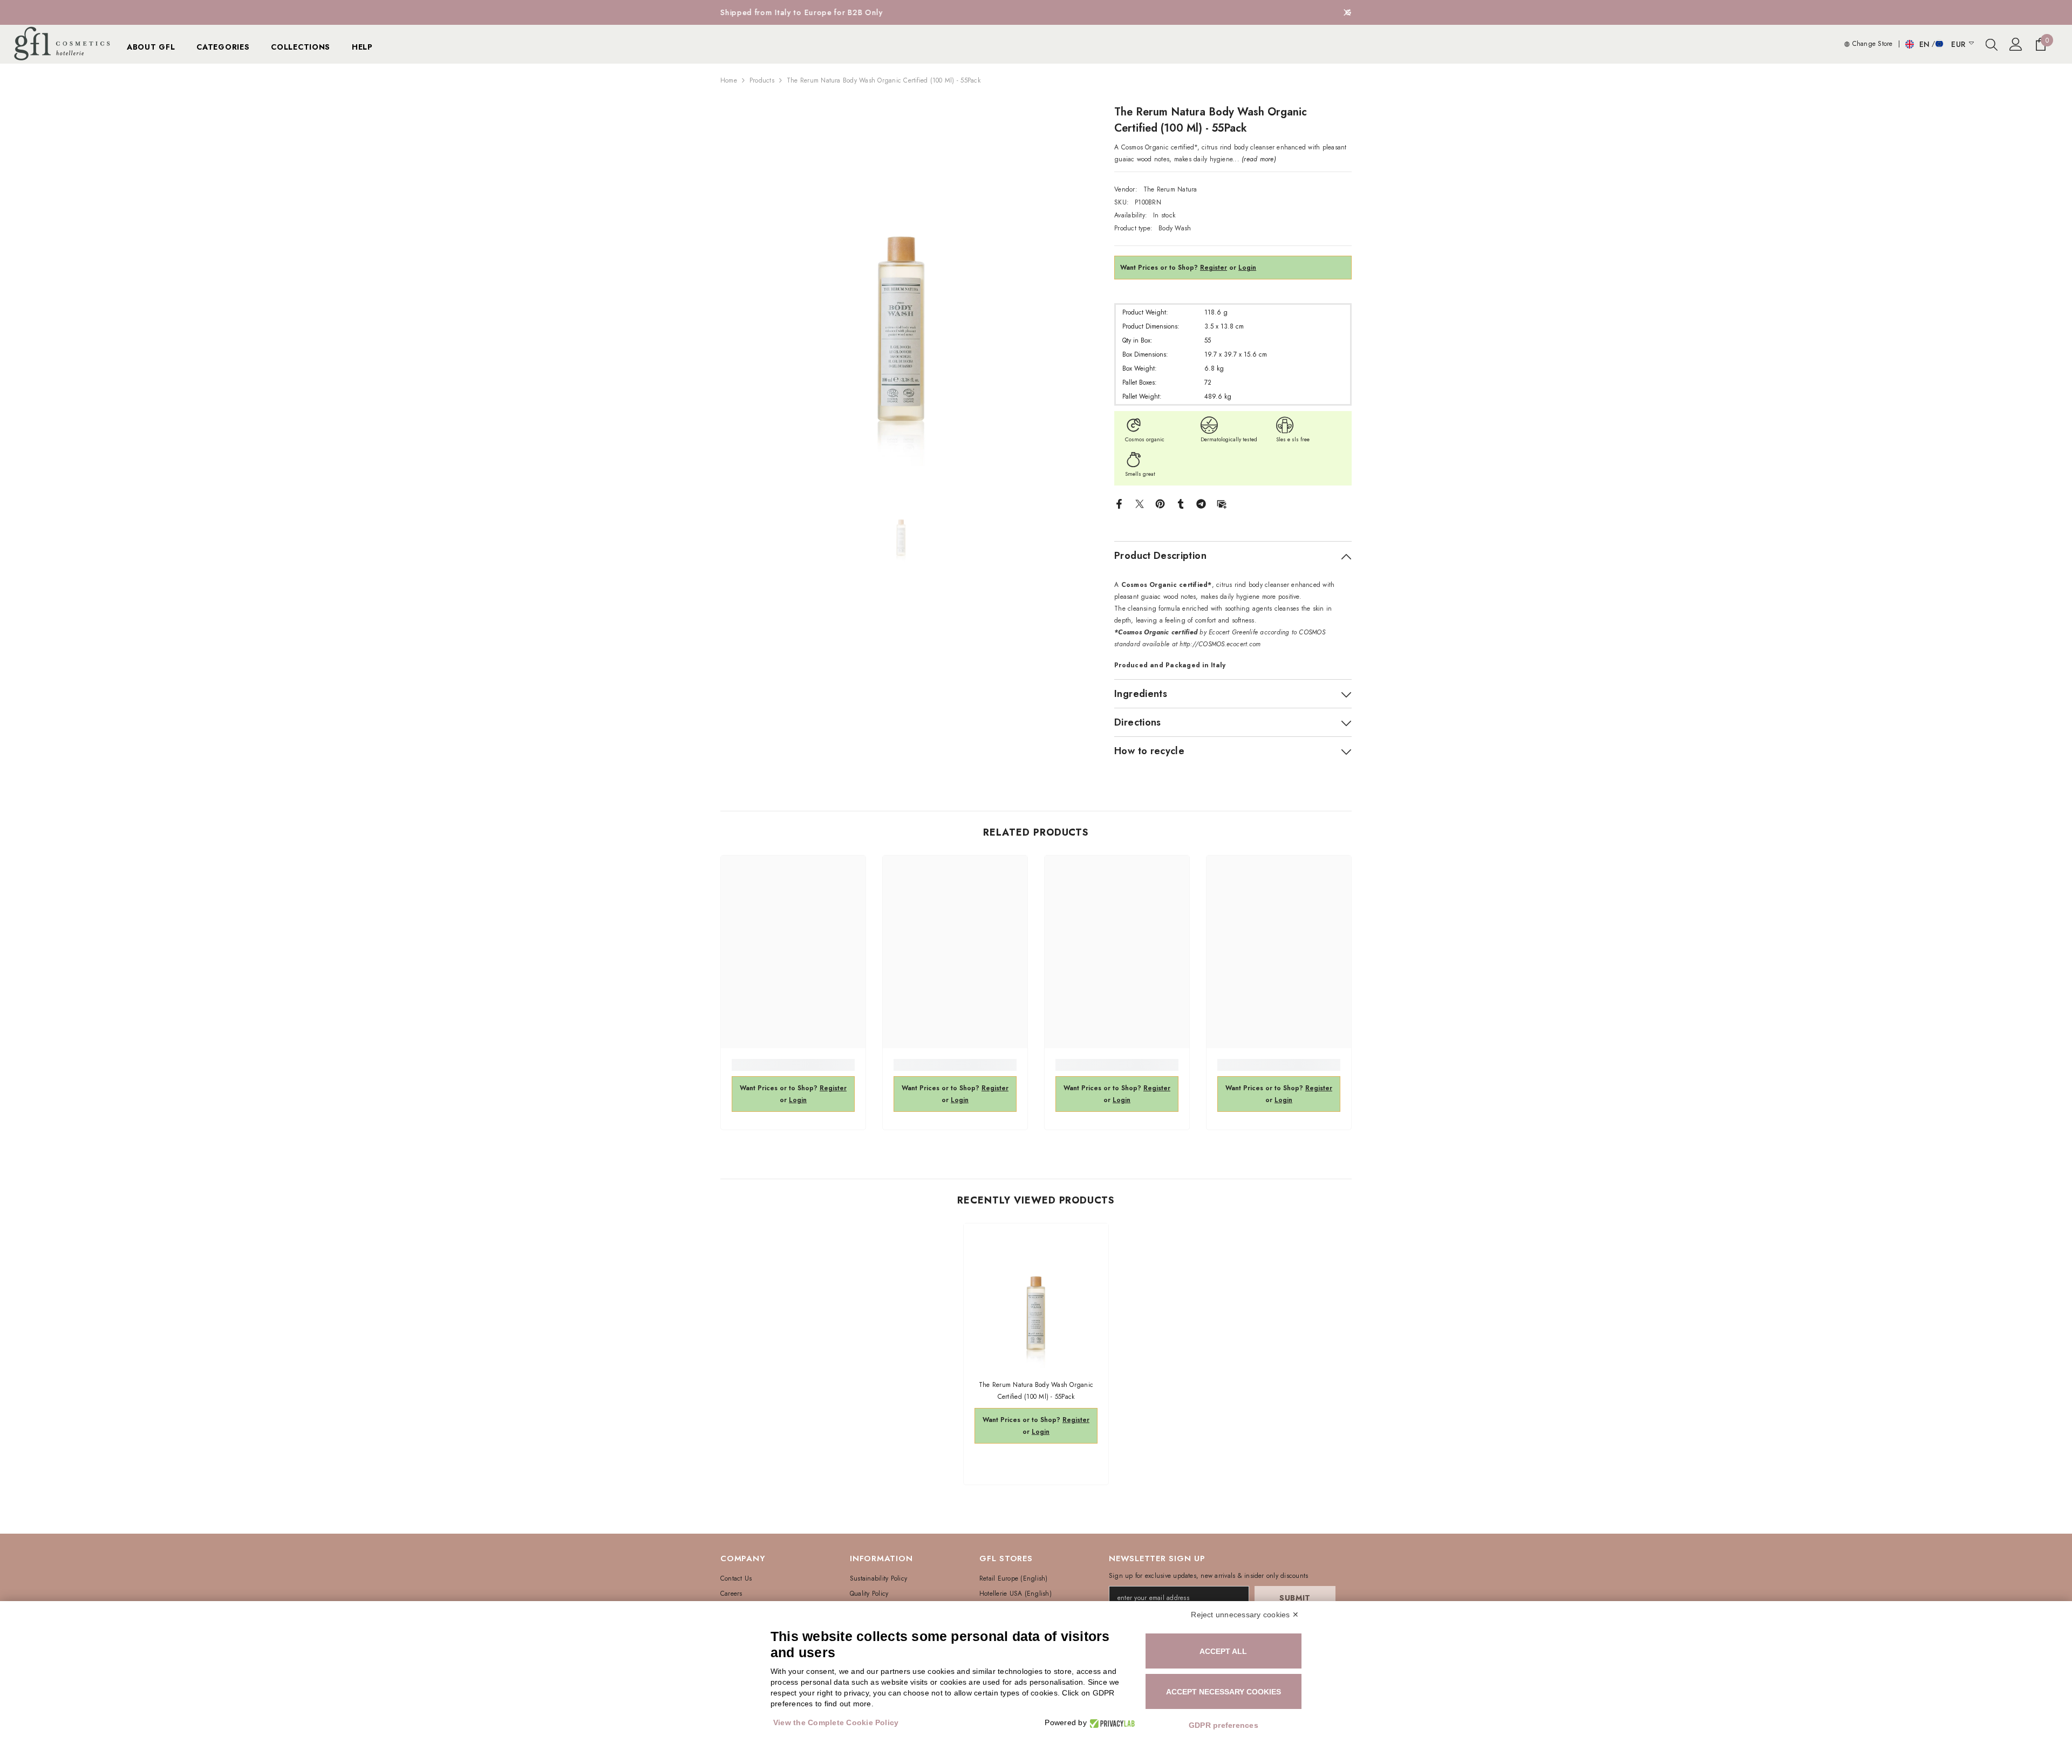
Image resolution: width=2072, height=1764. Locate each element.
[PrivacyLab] (1111, 1723)
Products (762, 80)
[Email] (1222, 503)
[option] (1036, 12)
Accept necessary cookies (1224, 1692)
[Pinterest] (1160, 503)
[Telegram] (1201, 503)
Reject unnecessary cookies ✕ (1245, 1615)
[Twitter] (1140, 503)
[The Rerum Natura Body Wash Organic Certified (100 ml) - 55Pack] (1036, 1296)
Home (729, 80)
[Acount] (2016, 44)
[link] (793, 1065)
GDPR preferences (1224, 1725)
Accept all (1223, 1651)
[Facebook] (1119, 503)
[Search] (1992, 44)
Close (1347, 13)
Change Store (1871, 44)
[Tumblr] (1181, 503)
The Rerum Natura (1170, 189)
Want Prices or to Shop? (1174, 268)
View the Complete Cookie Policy (836, 1722)
